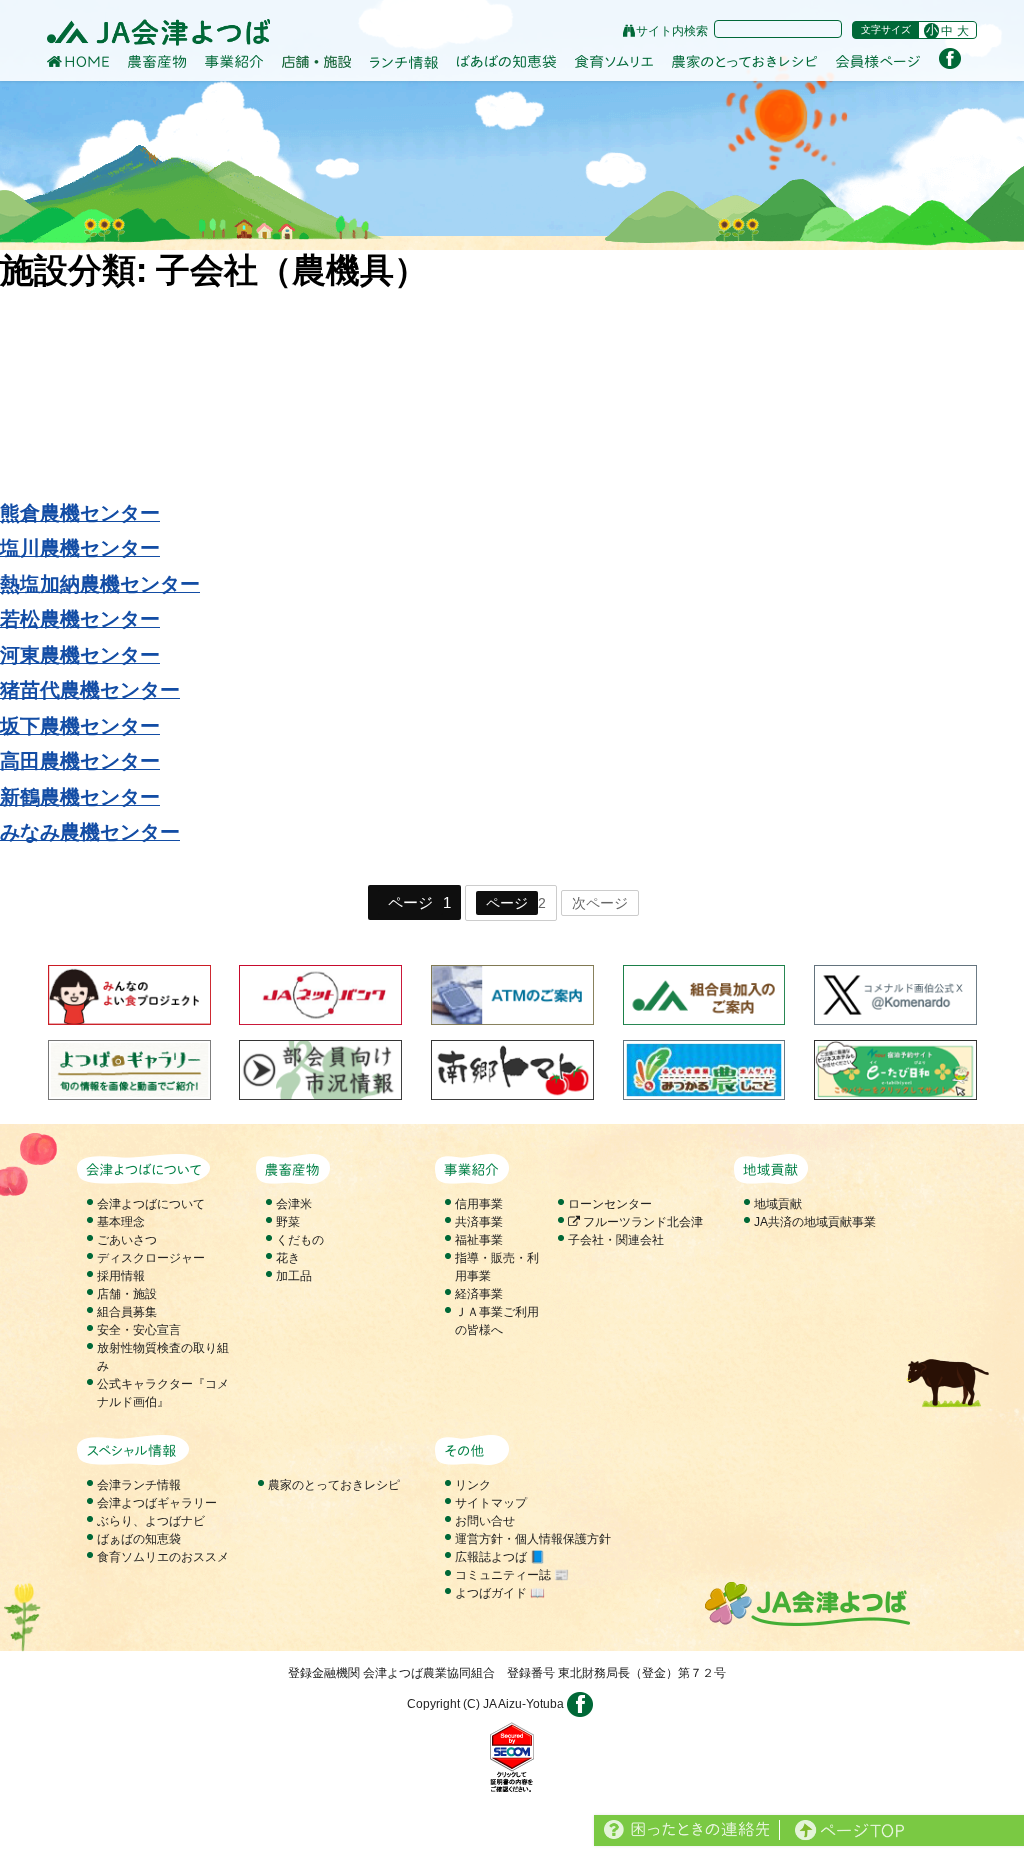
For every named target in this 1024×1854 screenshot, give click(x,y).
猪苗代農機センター (90, 689)
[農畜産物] (157, 61)
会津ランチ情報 (139, 1485)
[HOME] (78, 61)
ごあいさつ (127, 1240)
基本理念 (121, 1222)
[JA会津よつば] (158, 32)
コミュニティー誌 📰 (512, 1575)
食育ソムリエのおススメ (163, 1557)
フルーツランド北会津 (641, 1222)
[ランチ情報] (404, 62)
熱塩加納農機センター (100, 583)
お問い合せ (485, 1521)
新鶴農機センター (80, 796)
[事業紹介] (234, 62)
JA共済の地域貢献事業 (815, 1222)
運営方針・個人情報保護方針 (533, 1539)
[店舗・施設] (316, 61)
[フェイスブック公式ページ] (950, 58)
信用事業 (479, 1204)
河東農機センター (80, 654)
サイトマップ (491, 1503)
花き (288, 1258)
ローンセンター (610, 1204)
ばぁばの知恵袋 (139, 1539)
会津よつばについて (151, 1204)
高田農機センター (80, 760)
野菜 (288, 1222)
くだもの (300, 1240)
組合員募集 (127, 1312)
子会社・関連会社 (616, 1240)
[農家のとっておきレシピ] (744, 61)
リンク (473, 1485)
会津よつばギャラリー (157, 1503)
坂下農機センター (80, 725)
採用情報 (121, 1276)
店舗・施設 (127, 1294)
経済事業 (479, 1294)
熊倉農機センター (80, 512)
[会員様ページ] (878, 62)
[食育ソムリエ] (614, 62)
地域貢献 (778, 1204)
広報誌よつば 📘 (500, 1557)
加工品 (294, 1276)
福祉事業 (479, 1240)
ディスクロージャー (151, 1258)
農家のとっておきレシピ (334, 1485)
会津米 (294, 1204)
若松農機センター (80, 618)
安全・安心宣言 (139, 1330)
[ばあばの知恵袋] (506, 62)
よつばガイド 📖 (500, 1593)
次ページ (600, 903)
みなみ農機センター (90, 831)
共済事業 (479, 1222)
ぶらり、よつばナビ (151, 1521)
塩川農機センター (80, 547)
